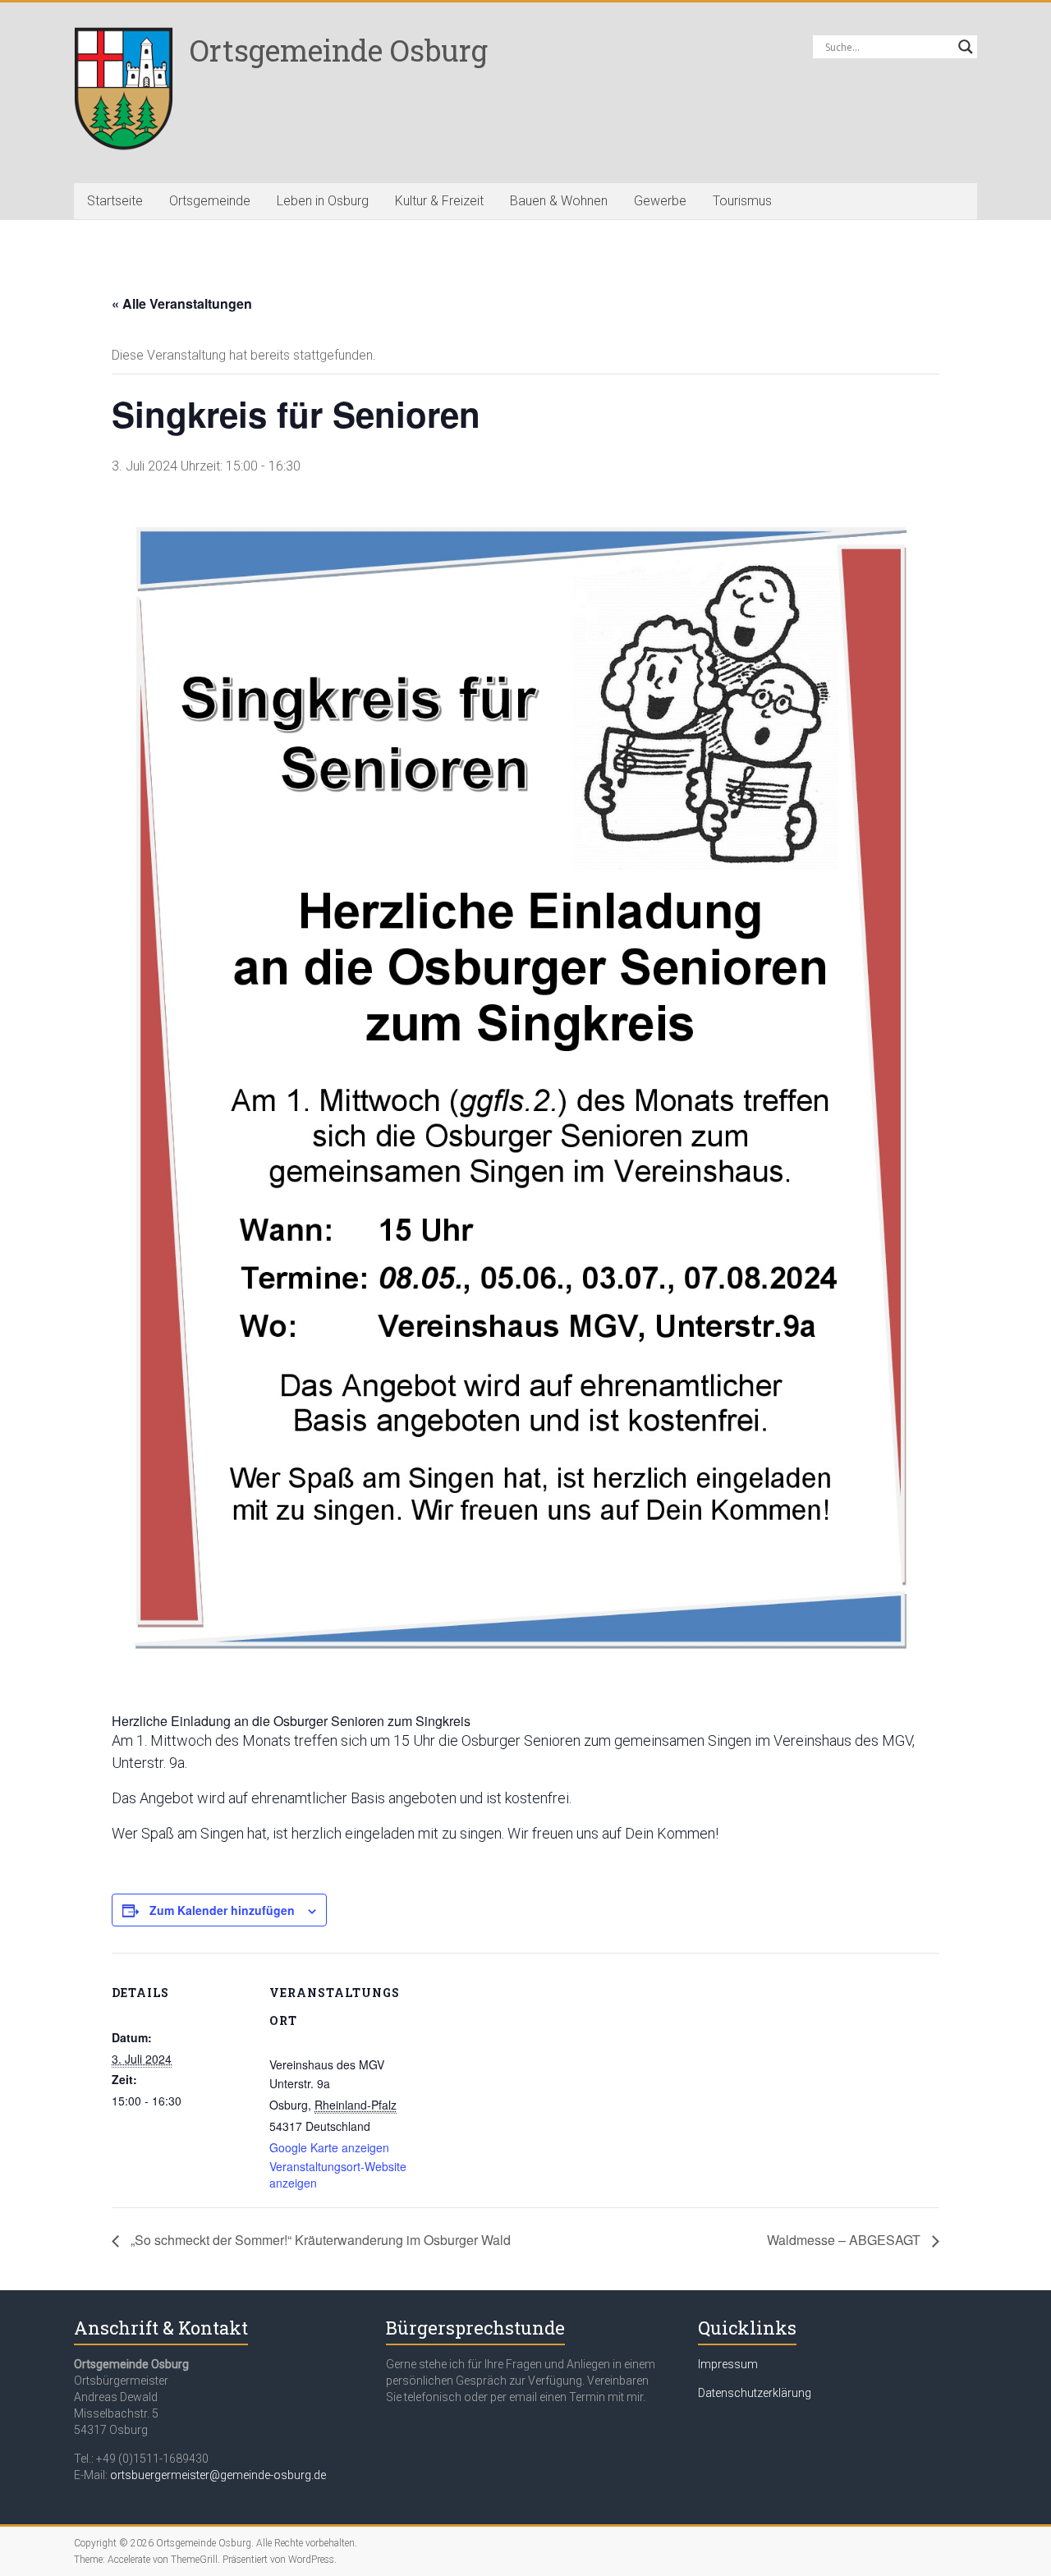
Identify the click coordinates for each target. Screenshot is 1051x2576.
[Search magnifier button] (966, 47)
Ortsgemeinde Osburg (339, 50)
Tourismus (742, 201)
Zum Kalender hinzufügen (222, 1910)
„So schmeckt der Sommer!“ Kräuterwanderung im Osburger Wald (319, 2240)
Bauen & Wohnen (559, 201)
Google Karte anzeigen (329, 2147)
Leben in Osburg (323, 201)
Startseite (115, 201)
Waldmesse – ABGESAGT (845, 2240)
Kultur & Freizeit (439, 201)
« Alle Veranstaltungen (182, 303)
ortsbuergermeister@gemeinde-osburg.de (218, 2475)
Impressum (728, 2364)
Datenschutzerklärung (755, 2393)
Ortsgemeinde (210, 201)
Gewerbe (660, 201)
